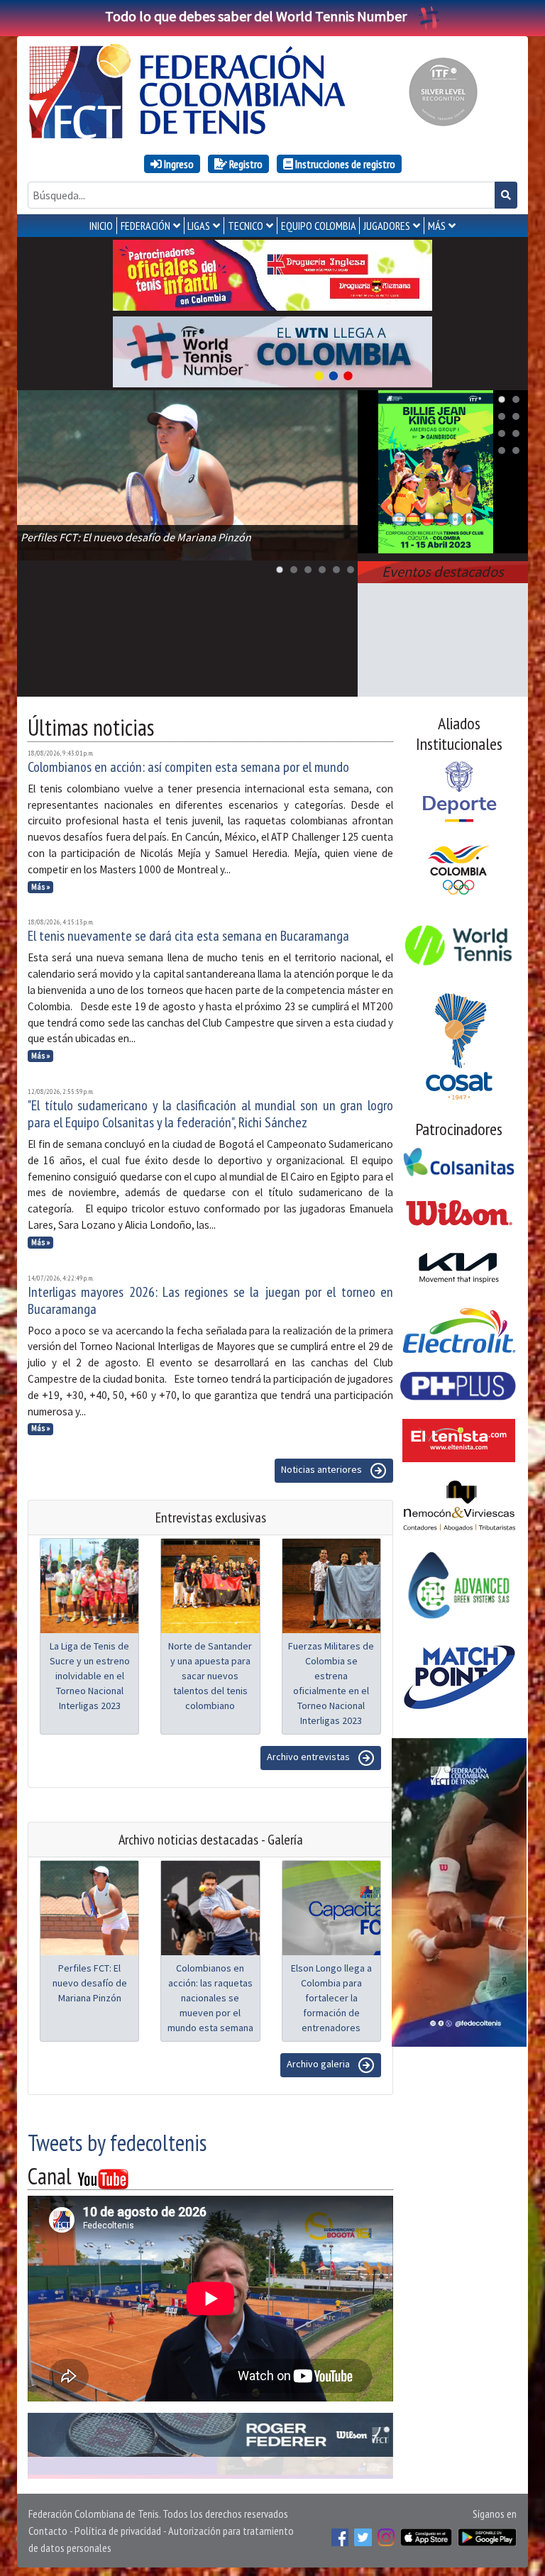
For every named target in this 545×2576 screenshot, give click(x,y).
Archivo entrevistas (309, 1757)
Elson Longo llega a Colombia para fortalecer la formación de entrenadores (331, 1998)
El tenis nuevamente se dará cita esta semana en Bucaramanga (188, 936)
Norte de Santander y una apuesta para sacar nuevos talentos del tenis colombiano (210, 1676)
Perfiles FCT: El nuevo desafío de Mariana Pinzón (90, 1983)
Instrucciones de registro (344, 164)
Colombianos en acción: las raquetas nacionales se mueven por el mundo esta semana (210, 1998)
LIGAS (199, 226)
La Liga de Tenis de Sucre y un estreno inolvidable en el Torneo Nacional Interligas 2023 (90, 1676)
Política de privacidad (118, 2531)
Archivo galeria (319, 2064)
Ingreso (178, 164)
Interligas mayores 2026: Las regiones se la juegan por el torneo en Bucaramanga (210, 1300)
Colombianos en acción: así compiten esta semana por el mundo (188, 767)
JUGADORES (387, 226)
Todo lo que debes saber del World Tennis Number (256, 16)
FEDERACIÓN (145, 226)
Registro (245, 164)
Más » (41, 887)
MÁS (437, 226)
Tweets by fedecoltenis (117, 2143)
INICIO (101, 226)
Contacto (48, 2531)
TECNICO (246, 226)
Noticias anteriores (323, 1470)
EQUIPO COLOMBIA (319, 226)
